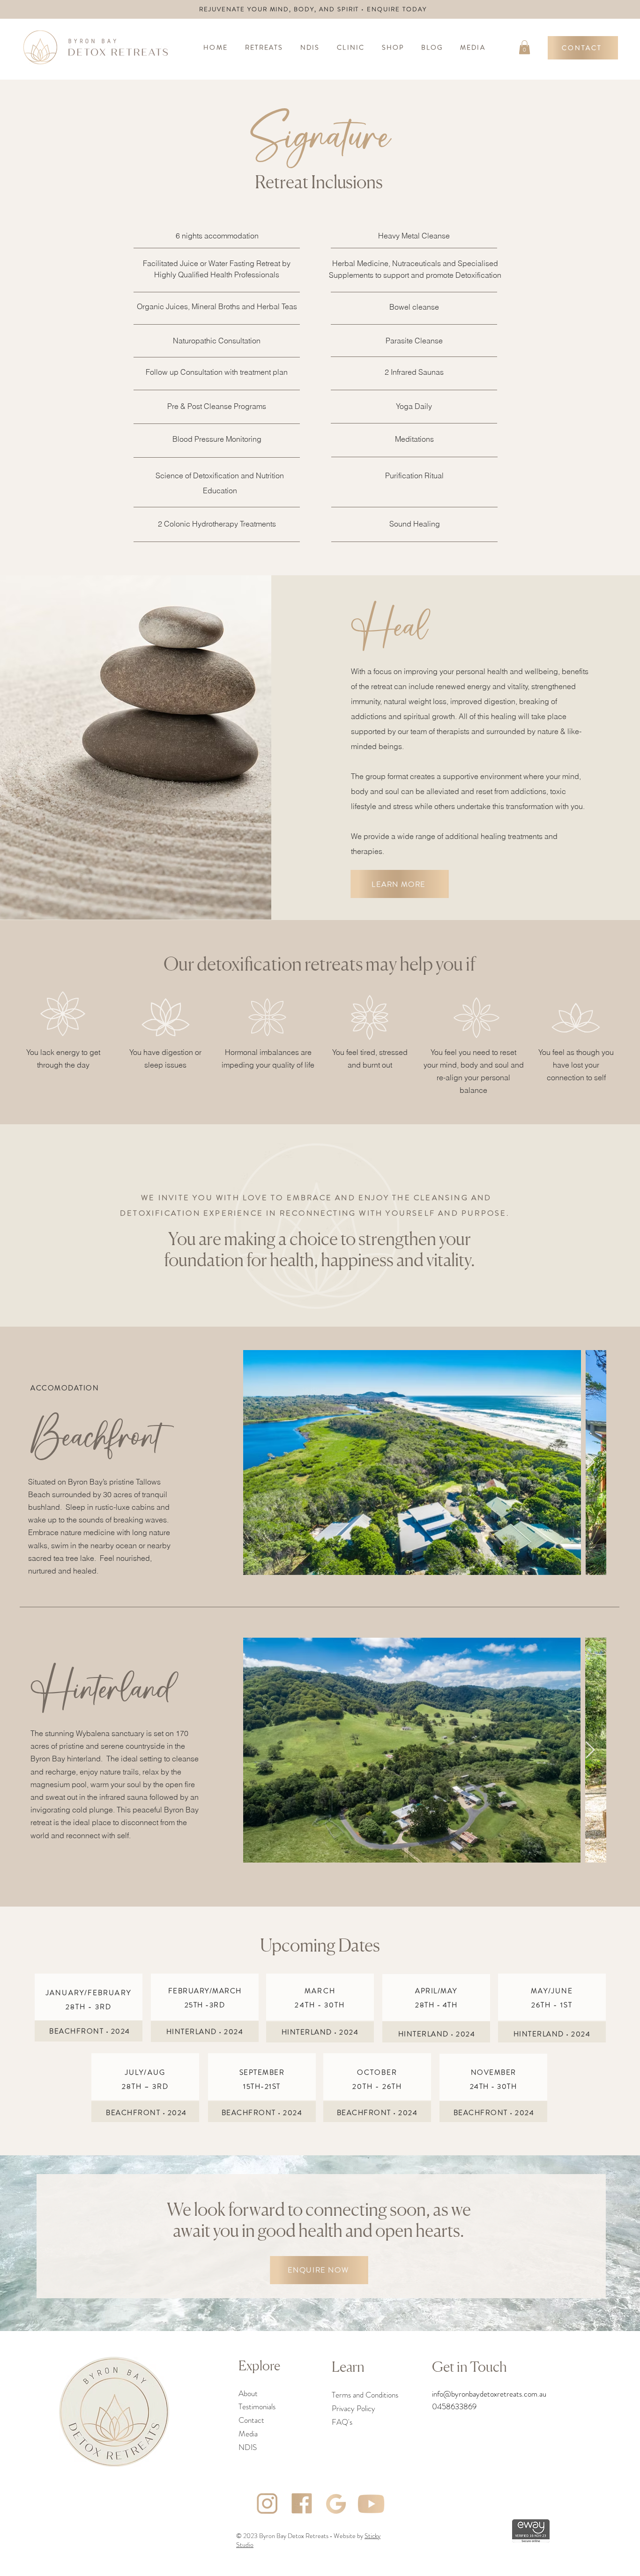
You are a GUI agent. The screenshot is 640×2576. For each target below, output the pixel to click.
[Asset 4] (302, 2504)
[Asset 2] (336, 2504)
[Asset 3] (267, 2504)
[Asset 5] (371, 2504)
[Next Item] (590, 1462)
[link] (525, 47)
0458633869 (454, 2406)
